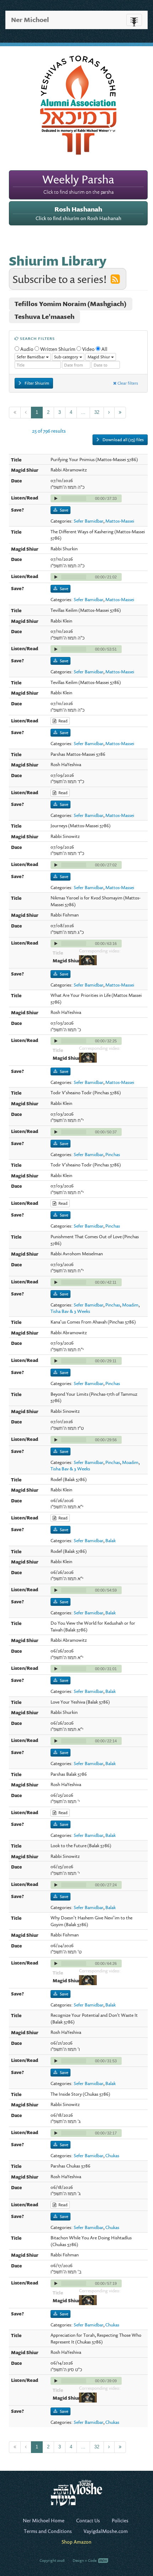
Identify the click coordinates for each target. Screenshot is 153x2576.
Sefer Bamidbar (88, 521)
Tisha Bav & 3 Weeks (70, 1311)
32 (97, 412)
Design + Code (85, 2560)
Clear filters (127, 383)
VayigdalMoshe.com (106, 2531)
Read (62, 721)
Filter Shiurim (36, 383)
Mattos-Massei (120, 521)
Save (64, 510)
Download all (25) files (123, 440)
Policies (120, 2520)
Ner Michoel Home (44, 2520)
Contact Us (88, 2520)
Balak (110, 1540)
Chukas (112, 2155)
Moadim (130, 1305)
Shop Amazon (76, 2542)
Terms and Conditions (48, 2531)
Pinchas (113, 1154)
